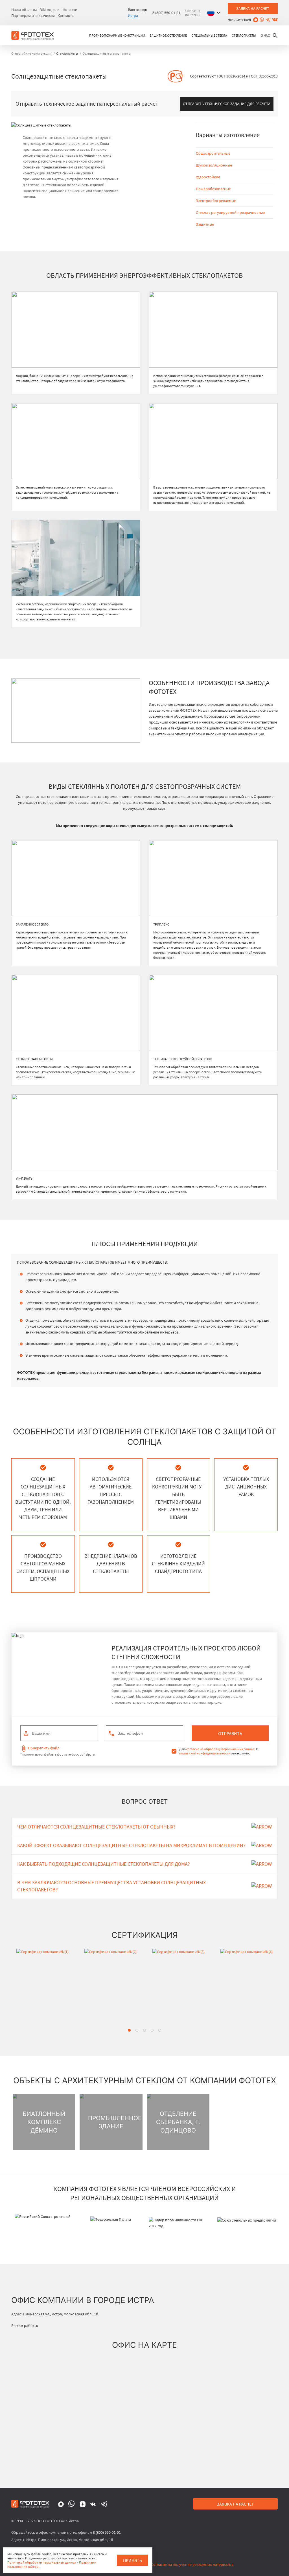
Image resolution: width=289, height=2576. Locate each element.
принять (133, 2560)
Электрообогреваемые (216, 201)
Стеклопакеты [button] (244, 35)
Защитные (205, 224)
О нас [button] (265, 35)
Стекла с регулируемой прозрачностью (230, 212)
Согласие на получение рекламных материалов (192, 2564)
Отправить (230, 1733)
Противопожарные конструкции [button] (117, 35)
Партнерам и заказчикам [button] (33, 15)
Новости (70, 10)
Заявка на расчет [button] (235, 2504)
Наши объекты (24, 10)
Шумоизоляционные (214, 165)
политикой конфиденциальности (205, 1753)
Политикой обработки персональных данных (42, 2562)
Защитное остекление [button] (168, 35)
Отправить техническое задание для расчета (227, 104)
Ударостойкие (208, 177)
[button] (215, 13)
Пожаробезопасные (213, 189)
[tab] (129, 2030)
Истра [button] (133, 15)
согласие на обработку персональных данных (220, 1749)
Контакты (66, 15)
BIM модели (50, 10)
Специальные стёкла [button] (209, 35)
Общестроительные (213, 153)
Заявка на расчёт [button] (253, 8)
